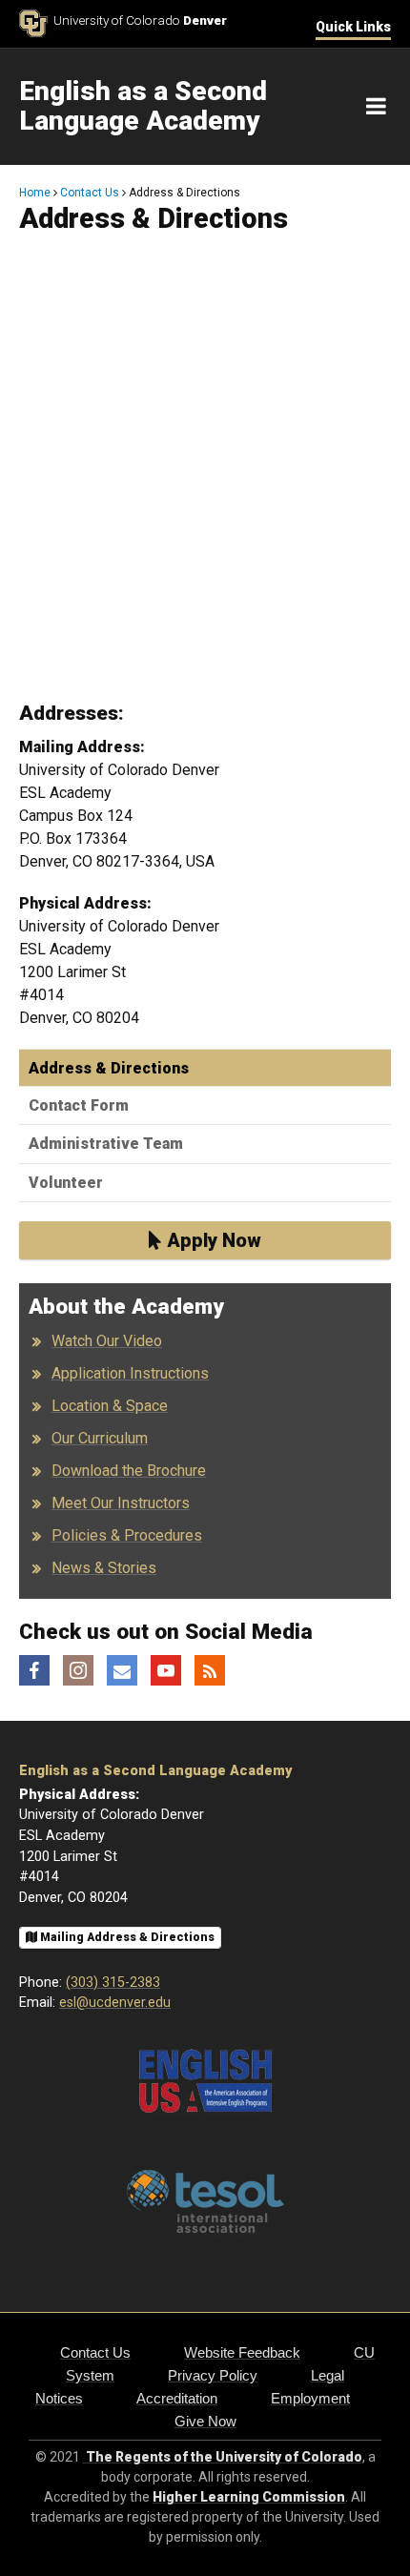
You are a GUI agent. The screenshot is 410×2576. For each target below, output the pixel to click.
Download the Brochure (129, 1471)
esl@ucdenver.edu (115, 2003)
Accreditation (177, 2398)
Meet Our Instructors (121, 1503)
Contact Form (79, 1105)
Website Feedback (242, 2352)
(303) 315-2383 (113, 1983)
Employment (310, 2398)
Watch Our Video (107, 1341)
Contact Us (90, 193)
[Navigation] (376, 107)
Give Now (205, 2421)
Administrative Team (106, 1144)
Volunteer (66, 1183)
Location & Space (110, 1406)
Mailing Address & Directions (126, 1937)
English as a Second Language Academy (155, 1771)
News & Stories (104, 1568)
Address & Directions (109, 1068)
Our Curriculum (100, 1438)
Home (35, 193)
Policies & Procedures (127, 1535)
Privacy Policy (213, 2375)
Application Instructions (130, 1373)
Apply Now (212, 1240)
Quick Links (353, 27)
